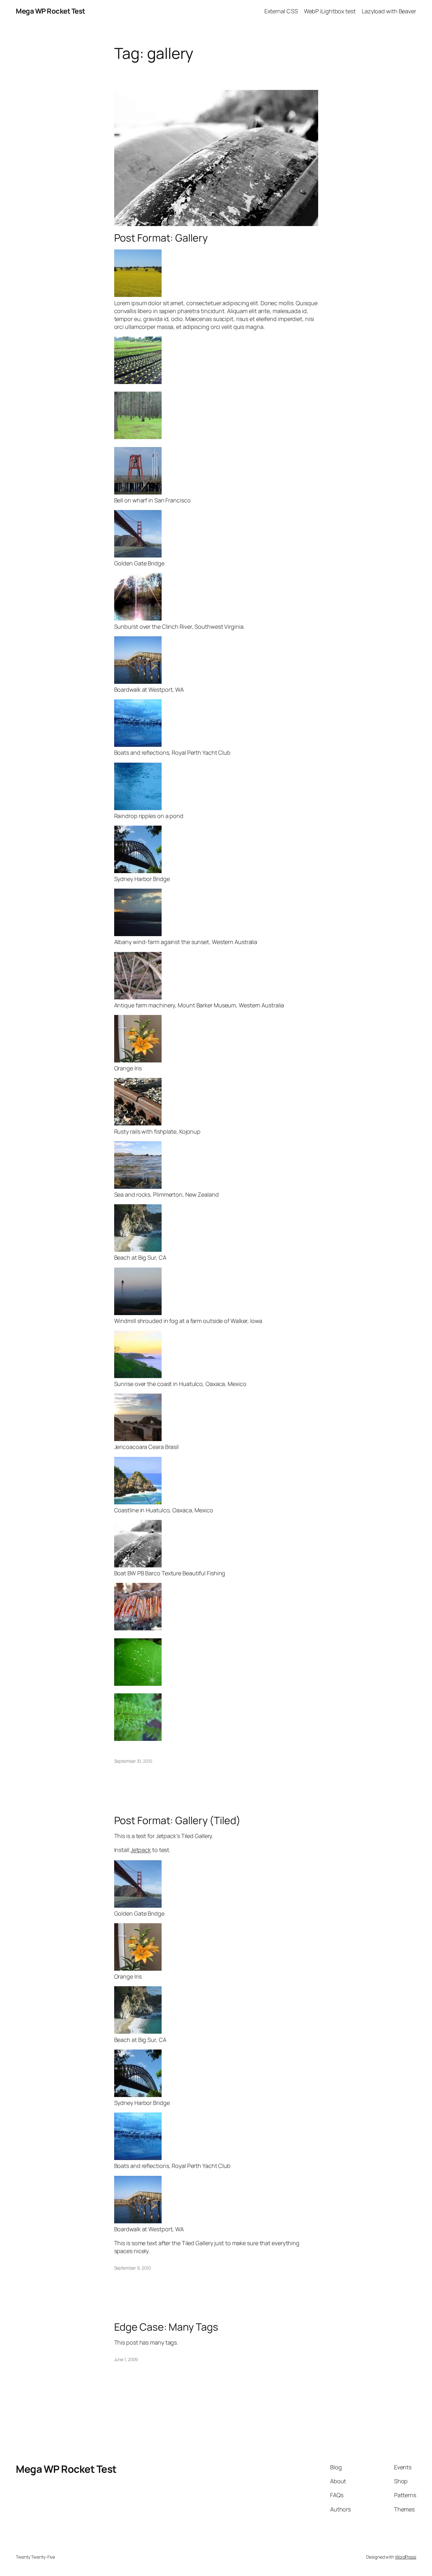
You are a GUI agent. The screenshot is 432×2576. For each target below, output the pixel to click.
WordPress (406, 2557)
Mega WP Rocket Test (51, 11)
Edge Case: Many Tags (166, 2327)
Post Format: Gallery (161, 238)
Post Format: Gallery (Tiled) (177, 1820)
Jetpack (141, 1850)
